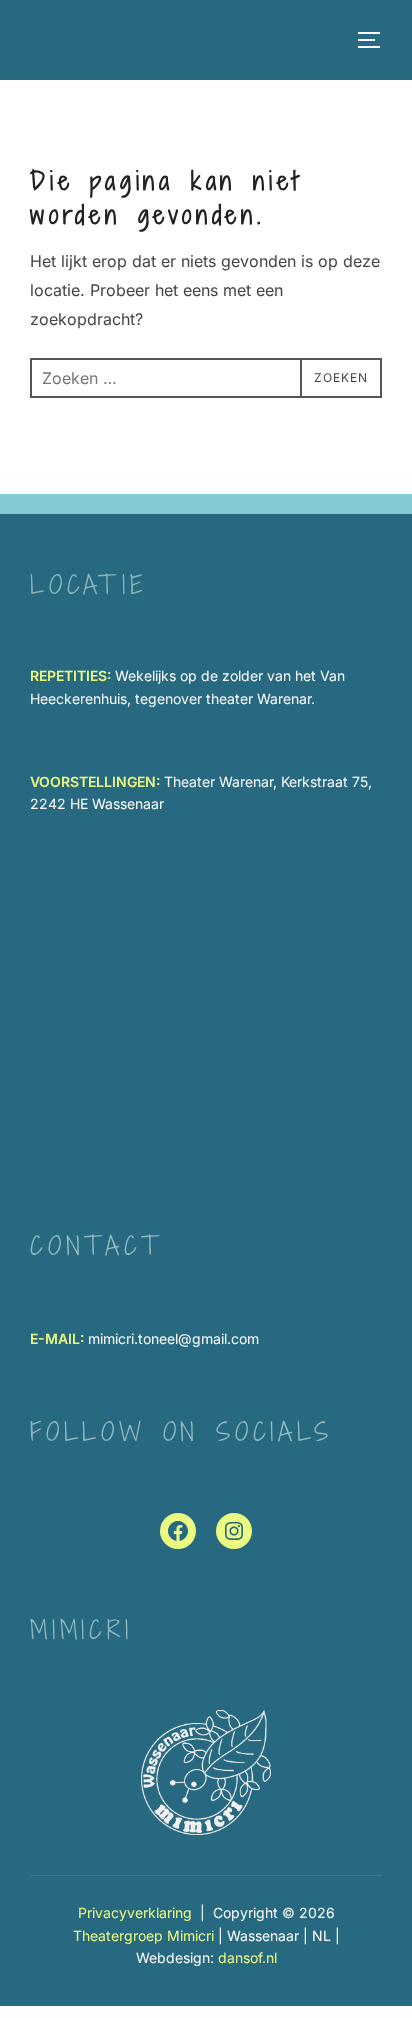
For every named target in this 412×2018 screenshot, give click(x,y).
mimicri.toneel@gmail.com (173, 1338)
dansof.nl (247, 1957)
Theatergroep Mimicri (143, 1935)
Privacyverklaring (135, 1912)
